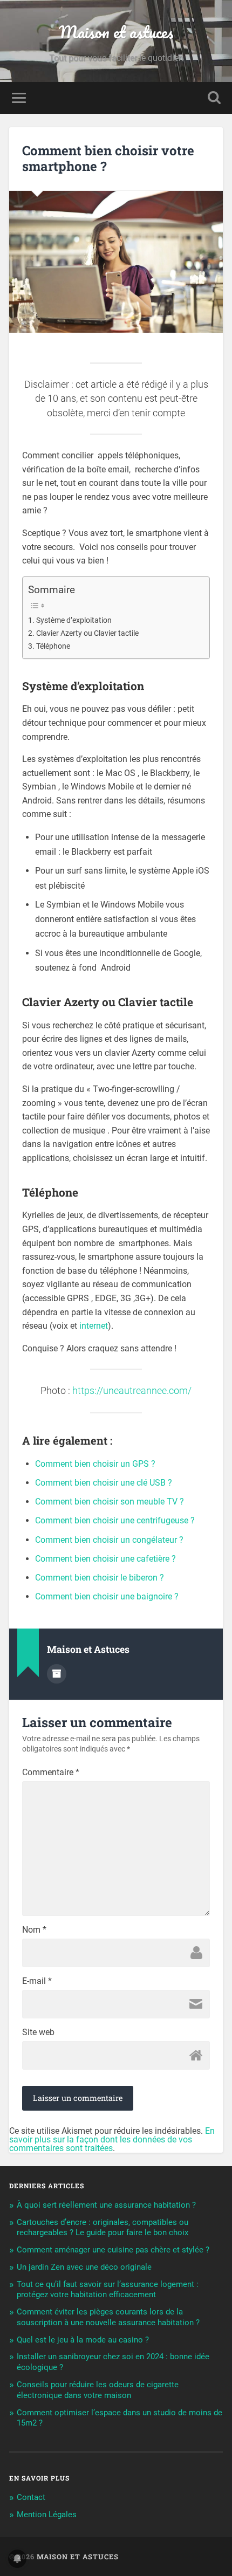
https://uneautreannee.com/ (132, 1391)
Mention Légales (47, 2515)
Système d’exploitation (74, 620)
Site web (38, 2032)
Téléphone (53, 646)
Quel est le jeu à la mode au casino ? (83, 2340)
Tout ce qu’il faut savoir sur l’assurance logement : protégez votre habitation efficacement (108, 2290)
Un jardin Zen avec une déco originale (84, 2267)
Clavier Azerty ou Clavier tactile (87, 633)
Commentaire (51, 1773)
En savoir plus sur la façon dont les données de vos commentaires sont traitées (112, 2139)
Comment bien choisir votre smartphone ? (108, 158)
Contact (31, 2497)
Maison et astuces (116, 32)
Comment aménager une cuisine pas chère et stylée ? (113, 2250)
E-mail (37, 1981)
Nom (34, 1930)
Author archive (57, 1674)
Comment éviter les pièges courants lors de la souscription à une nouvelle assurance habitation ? (108, 2317)
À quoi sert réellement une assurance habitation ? (106, 2205)
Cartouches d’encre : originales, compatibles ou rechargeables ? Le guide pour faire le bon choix (103, 2228)
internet (94, 1326)
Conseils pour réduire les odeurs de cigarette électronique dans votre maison (98, 2390)
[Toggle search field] (214, 98)
